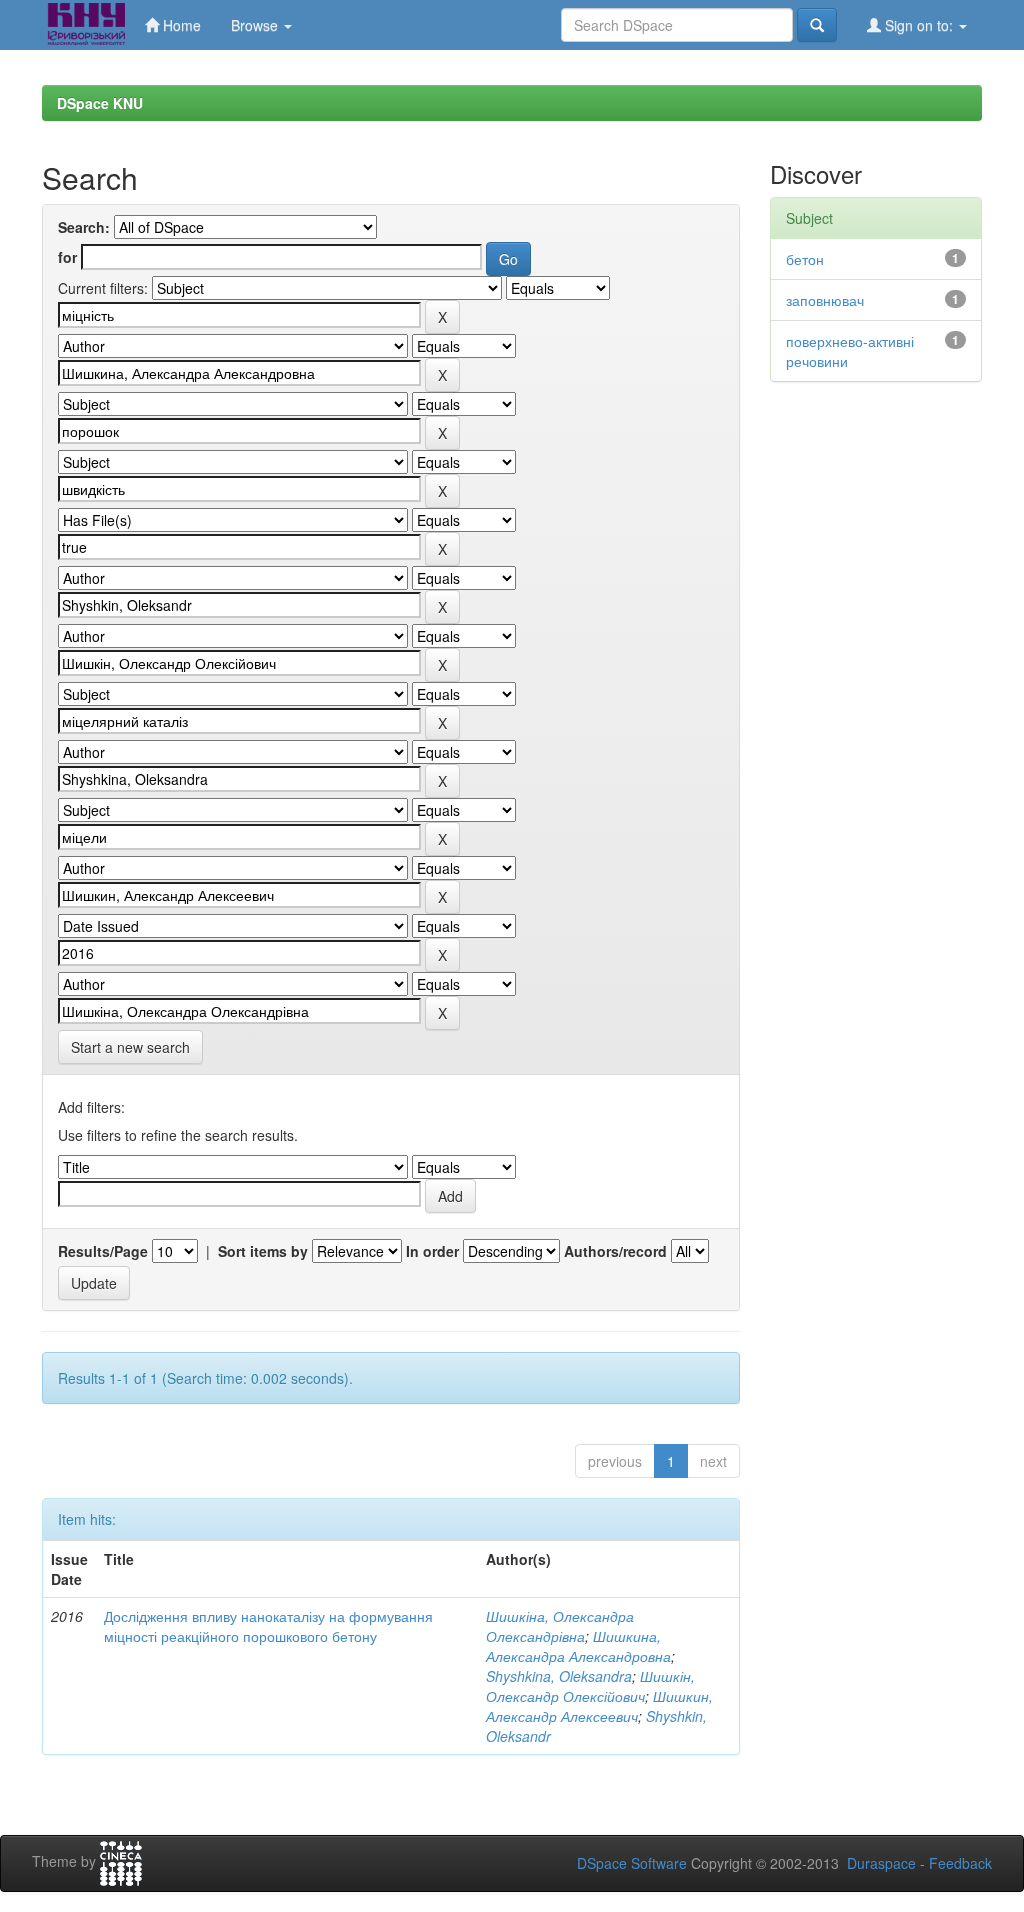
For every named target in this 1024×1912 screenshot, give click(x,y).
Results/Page (103, 1251)
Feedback (960, 1863)
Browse (256, 25)
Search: (84, 227)
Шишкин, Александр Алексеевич (599, 1706)
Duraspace (881, 1863)
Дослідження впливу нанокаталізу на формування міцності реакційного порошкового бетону (268, 1626)
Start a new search (130, 1047)
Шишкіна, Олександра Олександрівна (560, 1626)
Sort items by (263, 1251)
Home (180, 25)
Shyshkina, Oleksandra (559, 1676)
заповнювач (825, 300)
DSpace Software (632, 1863)
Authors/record (615, 1251)
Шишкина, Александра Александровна (578, 1646)
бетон (805, 259)
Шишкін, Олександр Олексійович (590, 1686)
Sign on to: (919, 25)
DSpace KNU (100, 103)
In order (432, 1251)
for (67, 257)
